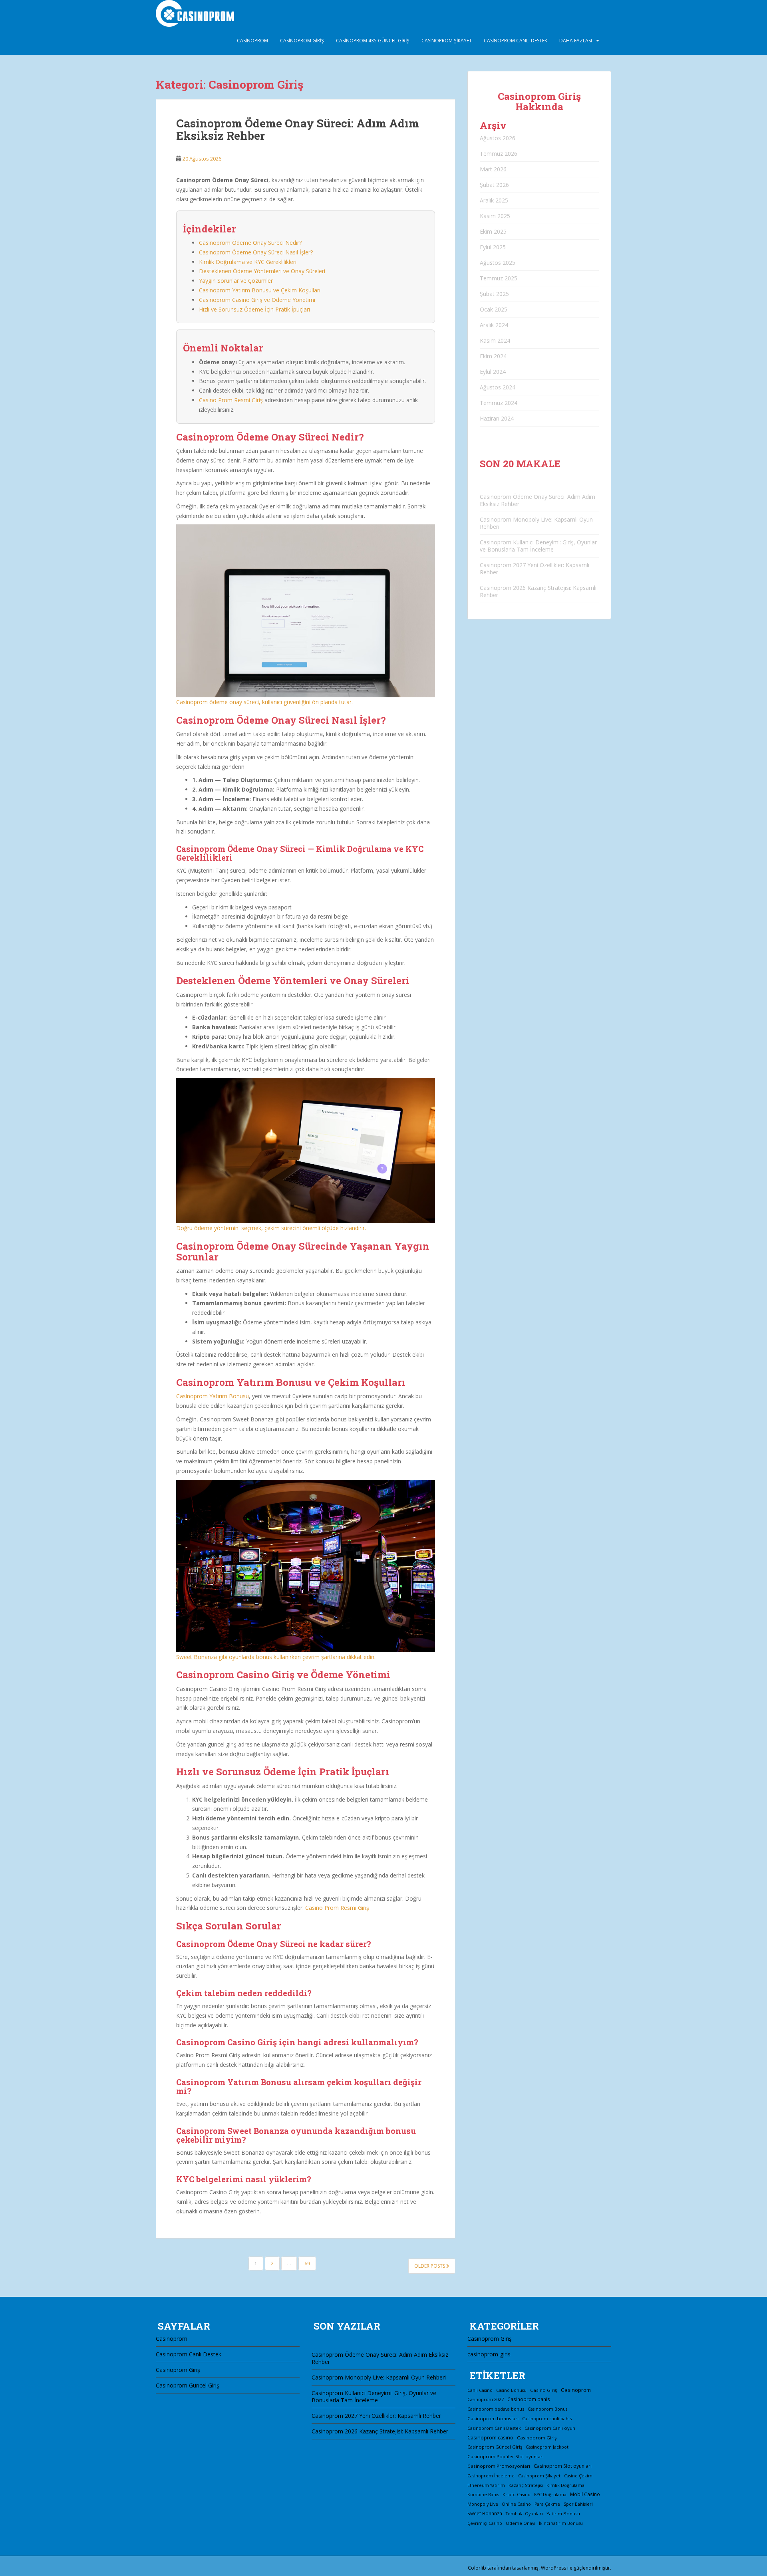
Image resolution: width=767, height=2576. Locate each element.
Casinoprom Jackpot (547, 2447)
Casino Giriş (544, 2390)
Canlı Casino (480, 2390)
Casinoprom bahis (529, 2399)
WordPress (553, 2568)
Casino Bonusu (511, 2390)
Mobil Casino (585, 2494)
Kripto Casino (517, 2495)
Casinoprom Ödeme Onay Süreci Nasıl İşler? (256, 252)
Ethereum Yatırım (486, 2485)
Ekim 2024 (493, 356)
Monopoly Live (483, 2504)
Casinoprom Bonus (547, 2409)
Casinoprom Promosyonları (499, 2466)
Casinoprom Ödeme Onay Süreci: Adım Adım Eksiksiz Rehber (298, 129)
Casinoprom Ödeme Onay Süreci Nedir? (250, 243)
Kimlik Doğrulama (565, 2485)
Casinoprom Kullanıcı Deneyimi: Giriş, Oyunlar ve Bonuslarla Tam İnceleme (538, 546)
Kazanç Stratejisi (526, 2485)
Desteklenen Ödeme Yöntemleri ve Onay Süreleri (262, 271)
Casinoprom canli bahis (547, 2418)
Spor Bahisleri (578, 2504)
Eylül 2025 (493, 247)
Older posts (430, 2266)
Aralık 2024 (494, 325)
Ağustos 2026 (498, 138)
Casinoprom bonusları (493, 2418)
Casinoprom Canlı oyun (550, 2428)
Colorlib (477, 2568)
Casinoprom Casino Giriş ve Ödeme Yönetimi (257, 300)
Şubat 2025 (494, 294)
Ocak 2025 (494, 309)
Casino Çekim (578, 2476)
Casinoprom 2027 (486, 2399)
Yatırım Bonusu (563, 2513)
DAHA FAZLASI (576, 41)
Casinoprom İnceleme (491, 2476)
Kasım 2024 (495, 340)
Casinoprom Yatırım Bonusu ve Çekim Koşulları (260, 290)
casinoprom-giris (489, 2354)
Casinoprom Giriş (302, 41)
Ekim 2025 (493, 231)
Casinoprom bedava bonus (496, 2409)
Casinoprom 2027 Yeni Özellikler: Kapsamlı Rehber (535, 569)
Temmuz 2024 (499, 403)
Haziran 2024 (497, 418)
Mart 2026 (493, 169)
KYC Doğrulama (550, 2495)
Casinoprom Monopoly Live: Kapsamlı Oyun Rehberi (536, 523)
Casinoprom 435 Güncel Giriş (373, 41)
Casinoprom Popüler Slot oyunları (506, 2456)
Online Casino (516, 2504)
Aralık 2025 (494, 200)
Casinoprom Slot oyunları (563, 2466)
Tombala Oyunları (524, 2514)
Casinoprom (252, 41)
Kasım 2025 (495, 216)
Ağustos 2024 (498, 387)
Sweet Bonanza (485, 2513)
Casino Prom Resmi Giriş (231, 400)
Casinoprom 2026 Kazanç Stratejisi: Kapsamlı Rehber (538, 591)
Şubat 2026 (494, 185)
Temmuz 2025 (499, 278)
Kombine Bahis (483, 2495)
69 (307, 2263)
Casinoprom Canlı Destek (516, 41)
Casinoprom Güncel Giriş (188, 2385)
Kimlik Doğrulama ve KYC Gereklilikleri (248, 262)
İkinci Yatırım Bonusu (561, 2523)
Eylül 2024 (493, 372)
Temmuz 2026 (499, 154)
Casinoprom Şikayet (447, 41)
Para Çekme (547, 2504)
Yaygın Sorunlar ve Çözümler (236, 281)
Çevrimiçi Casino (485, 2523)
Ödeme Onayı (521, 2523)
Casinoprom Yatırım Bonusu (213, 1396)
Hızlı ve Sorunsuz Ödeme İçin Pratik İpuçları (254, 309)
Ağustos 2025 (498, 263)
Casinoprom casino (490, 2438)
